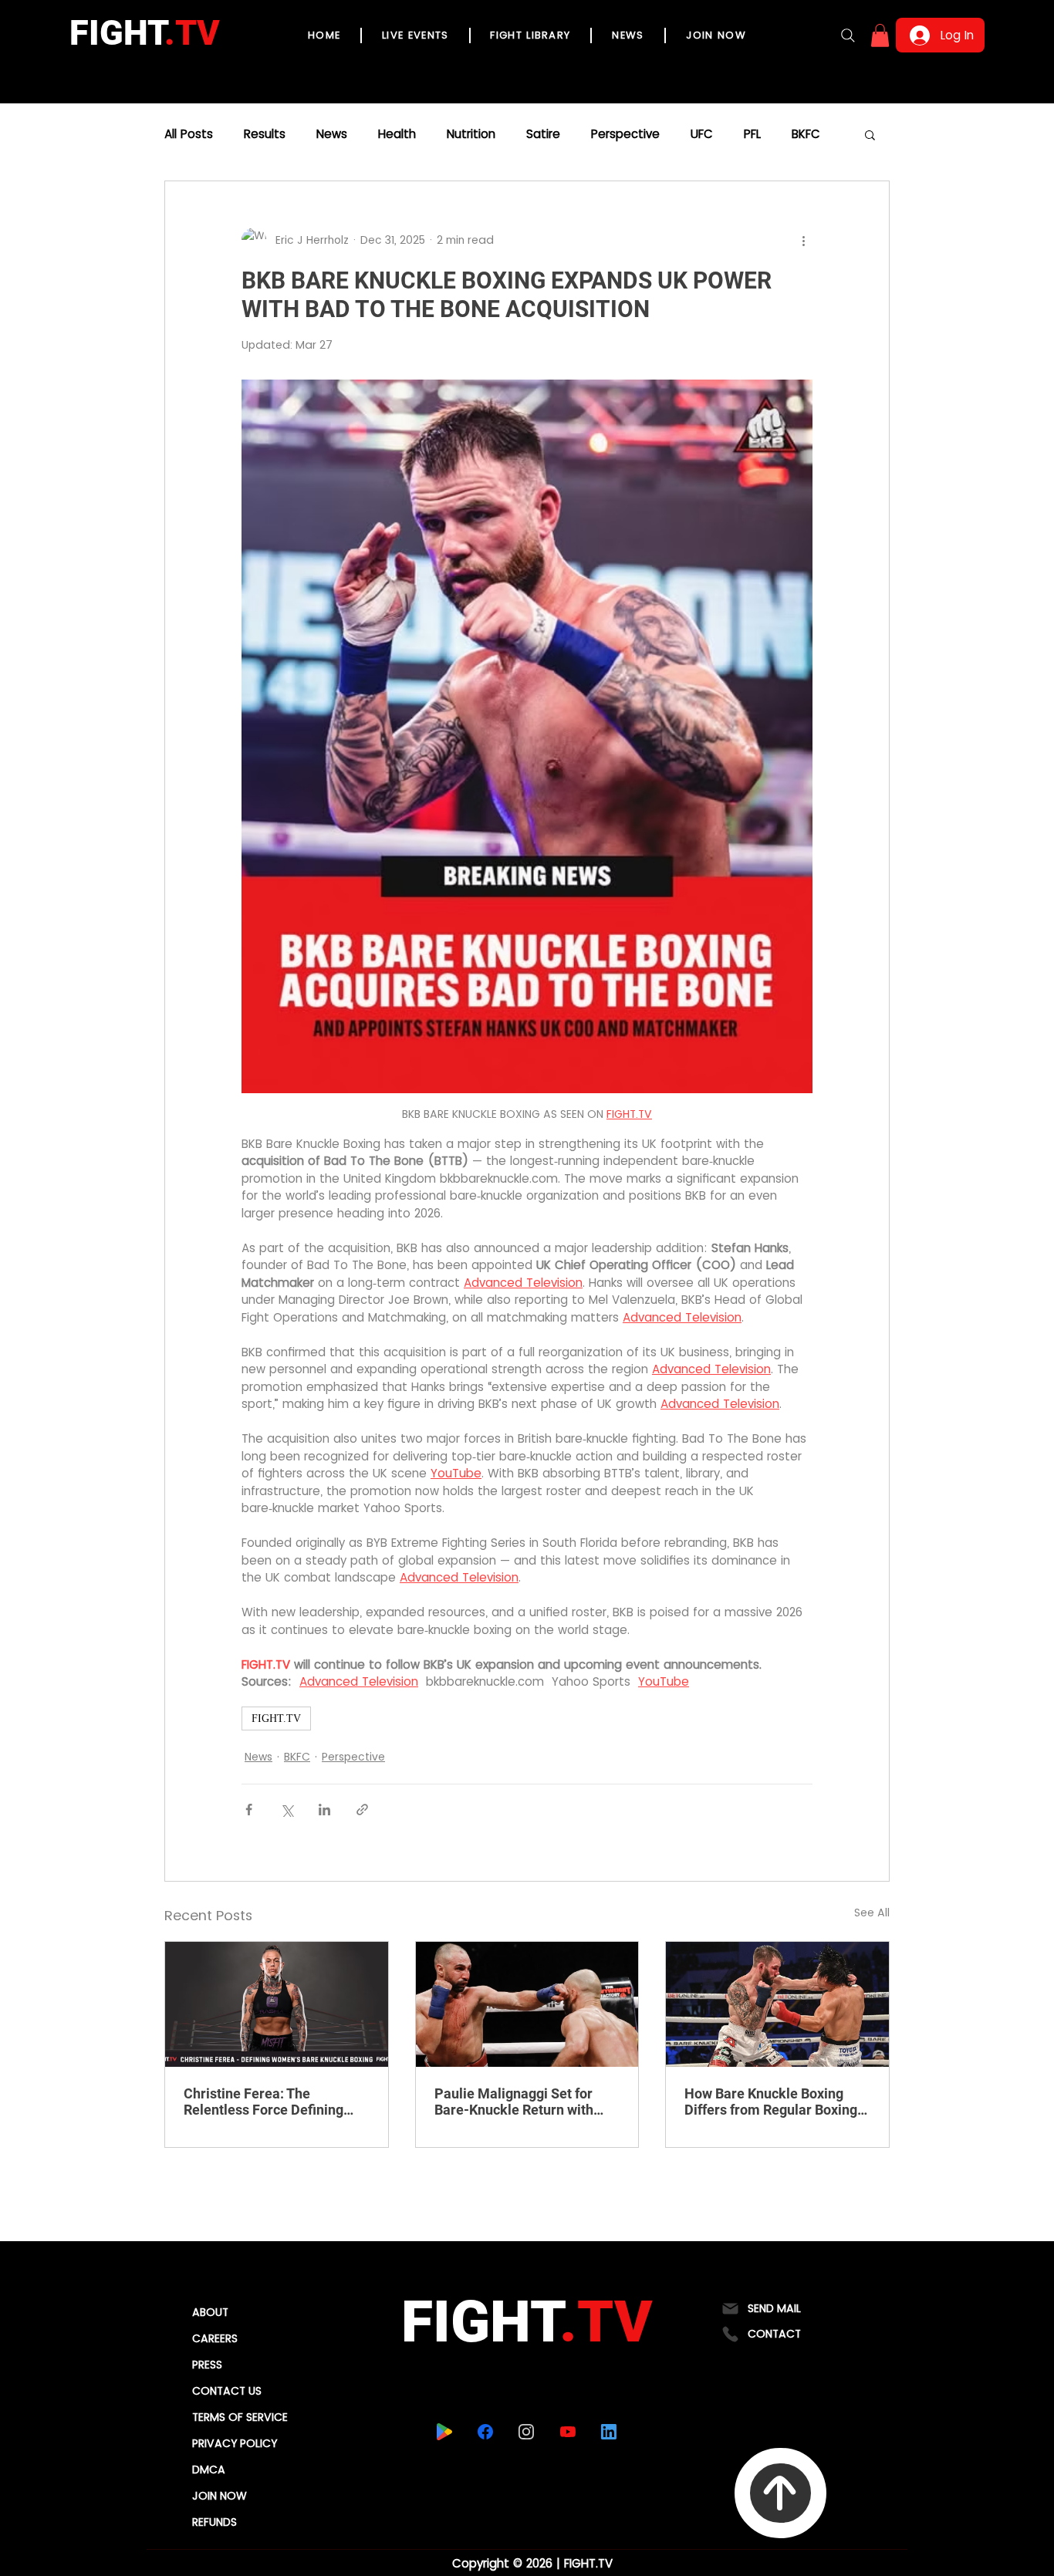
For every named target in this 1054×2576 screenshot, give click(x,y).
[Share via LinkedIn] (324, 1810)
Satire (543, 134)
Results (265, 134)
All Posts (189, 134)
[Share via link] (362, 1810)
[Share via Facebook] (249, 1810)
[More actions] (803, 240)
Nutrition (471, 134)
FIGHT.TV (276, 1718)
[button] (880, 35)
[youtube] (568, 2432)
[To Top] (780, 2493)
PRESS (207, 2365)
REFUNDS (215, 2522)
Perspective (625, 134)
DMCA (209, 2470)
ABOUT (210, 2312)
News (332, 134)
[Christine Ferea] (277, 2004)
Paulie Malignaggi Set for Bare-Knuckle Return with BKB (514, 2102)
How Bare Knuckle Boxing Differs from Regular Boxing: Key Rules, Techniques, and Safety (773, 2102)
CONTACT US (227, 2391)
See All (872, 1913)
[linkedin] (608, 2432)
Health (397, 134)
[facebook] (485, 2432)
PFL (752, 134)
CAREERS (215, 2338)
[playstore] (444, 2432)
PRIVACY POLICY (235, 2443)
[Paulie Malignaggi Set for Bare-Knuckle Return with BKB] (527, 2004)
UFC (702, 134)
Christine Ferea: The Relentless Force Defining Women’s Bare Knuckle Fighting (263, 2102)
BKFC (806, 134)
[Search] (848, 35)
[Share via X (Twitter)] (287, 1810)
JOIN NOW (220, 2496)
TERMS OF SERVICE (240, 2417)
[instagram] (526, 2432)
